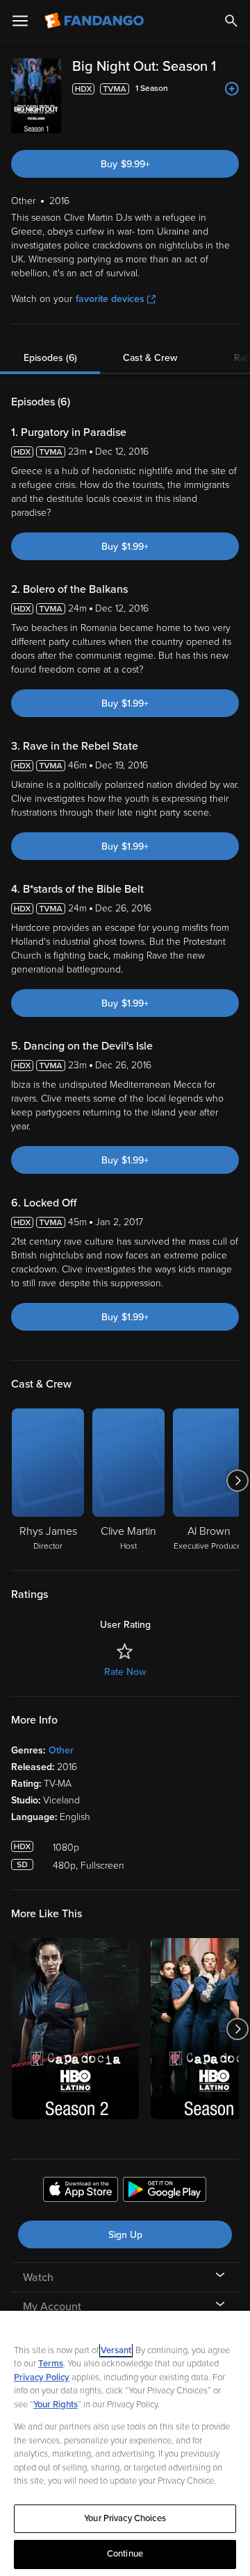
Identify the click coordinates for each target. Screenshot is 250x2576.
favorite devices (110, 299)
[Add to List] (232, 89)
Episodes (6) (50, 358)
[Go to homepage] (95, 21)
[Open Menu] (20, 21)
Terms (51, 2364)
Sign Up (125, 2235)
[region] (125, 2443)
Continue (125, 2554)
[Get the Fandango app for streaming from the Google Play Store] (165, 2191)
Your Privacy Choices (125, 2518)
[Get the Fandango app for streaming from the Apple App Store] (81, 2191)
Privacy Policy (42, 2377)
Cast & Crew (150, 358)
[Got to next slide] (237, 1481)
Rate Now (125, 1672)
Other (61, 1750)
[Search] (231, 21)
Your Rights (56, 2405)
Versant (116, 2350)
